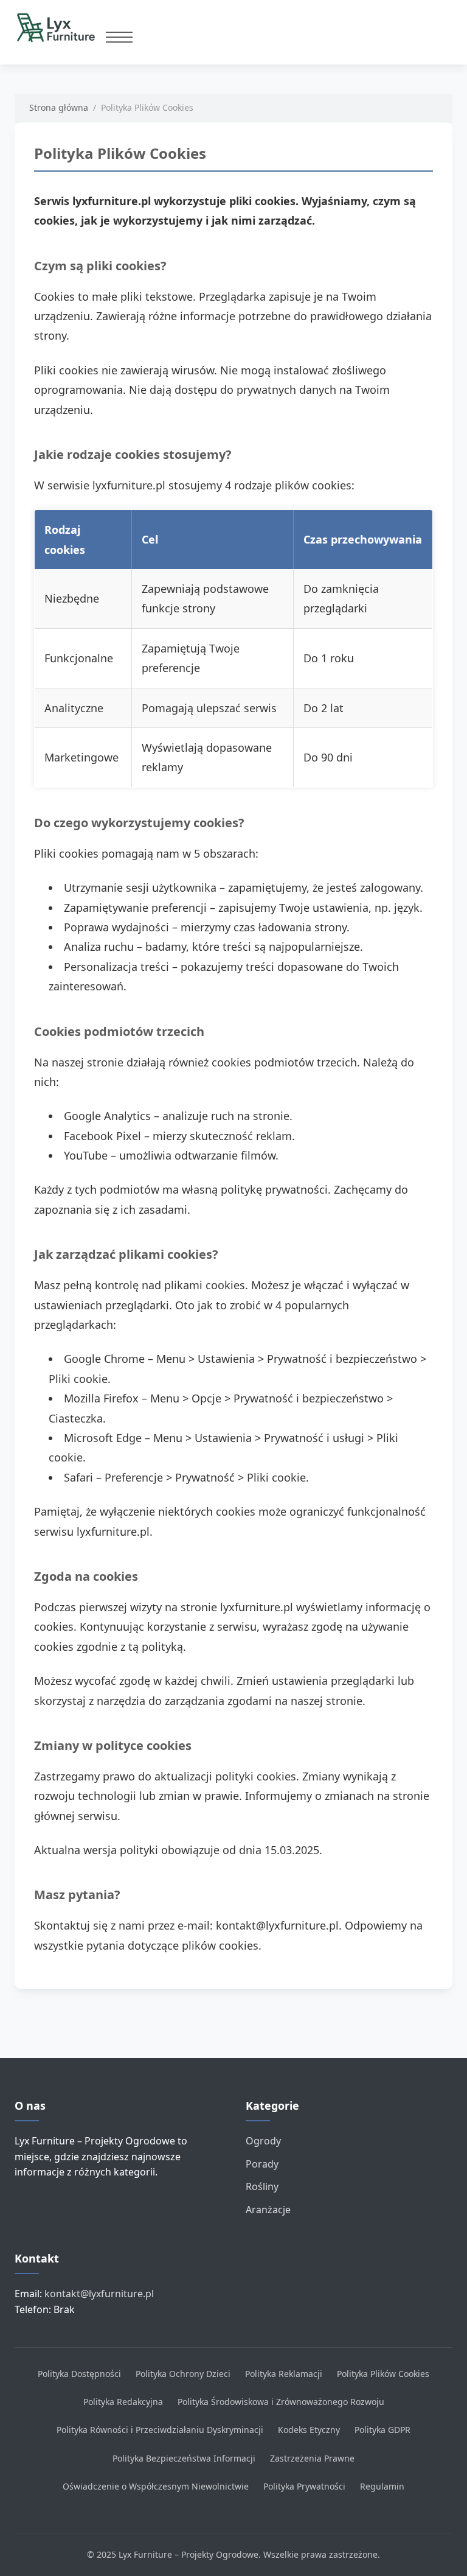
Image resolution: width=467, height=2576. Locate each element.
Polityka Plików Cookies (383, 2374)
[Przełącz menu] (119, 37)
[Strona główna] (60, 27)
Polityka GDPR (382, 2430)
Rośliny (262, 2186)
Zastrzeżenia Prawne (312, 2458)
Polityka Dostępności (79, 2374)
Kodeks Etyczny (309, 2430)
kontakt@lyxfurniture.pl (99, 2294)
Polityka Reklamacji (284, 2374)
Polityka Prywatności (304, 2486)
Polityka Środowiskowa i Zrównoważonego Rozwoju (281, 2402)
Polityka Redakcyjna (123, 2402)
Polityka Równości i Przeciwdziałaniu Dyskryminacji (160, 2430)
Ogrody (263, 2141)
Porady (262, 2164)
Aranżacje (268, 2210)
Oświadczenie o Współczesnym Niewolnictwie (156, 2486)
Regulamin (382, 2486)
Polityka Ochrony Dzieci (183, 2374)
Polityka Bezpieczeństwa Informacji (184, 2458)
